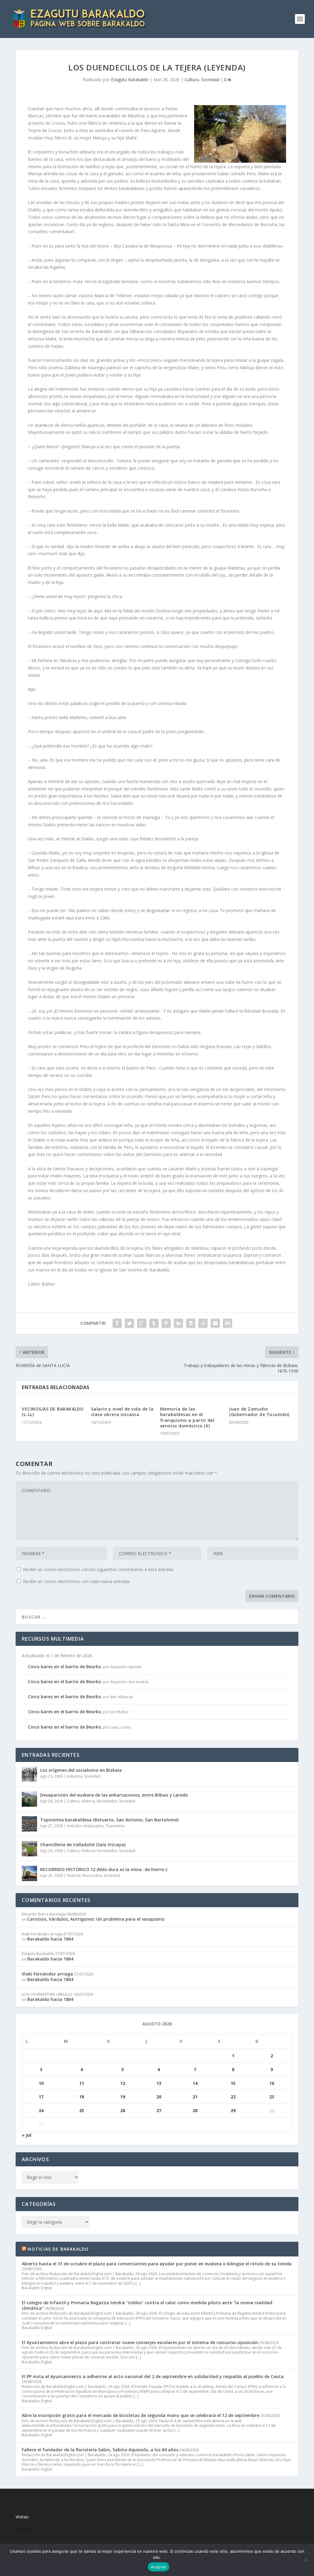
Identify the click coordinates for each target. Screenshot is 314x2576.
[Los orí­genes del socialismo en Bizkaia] (29, 1774)
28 (195, 2110)
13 (159, 2083)
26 (123, 2110)
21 (195, 2097)
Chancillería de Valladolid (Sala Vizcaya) (83, 1845)
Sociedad (210, 80)
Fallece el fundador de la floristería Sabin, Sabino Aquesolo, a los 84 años (100, 2450)
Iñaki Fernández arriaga (47, 1974)
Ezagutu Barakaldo (130, 80)
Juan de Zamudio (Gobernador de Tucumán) (259, 1412)
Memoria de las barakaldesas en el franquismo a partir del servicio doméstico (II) (187, 1417)
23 (272, 2097)
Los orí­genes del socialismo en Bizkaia (81, 1770)
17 (41, 2097)
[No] (306, 2560)
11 (82, 2083)
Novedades (107, 1801)
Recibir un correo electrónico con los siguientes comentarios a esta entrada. (99, 1569)
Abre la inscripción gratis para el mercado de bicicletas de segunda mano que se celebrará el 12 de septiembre (140, 2415)
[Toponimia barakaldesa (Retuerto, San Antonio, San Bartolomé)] (29, 1824)
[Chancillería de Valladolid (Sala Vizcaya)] (29, 1849)
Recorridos (92, 1875)
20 (159, 2097)
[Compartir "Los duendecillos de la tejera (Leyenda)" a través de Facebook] (117, 1323)
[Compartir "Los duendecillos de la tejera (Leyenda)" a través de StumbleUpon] (203, 1323)
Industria (75, 1776)
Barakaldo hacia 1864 (50, 1939)
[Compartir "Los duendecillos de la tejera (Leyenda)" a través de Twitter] (129, 1323)
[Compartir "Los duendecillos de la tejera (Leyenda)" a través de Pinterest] (166, 1323)
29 (233, 2110)
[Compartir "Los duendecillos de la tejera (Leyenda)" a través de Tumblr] (154, 1323)
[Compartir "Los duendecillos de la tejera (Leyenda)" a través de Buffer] (191, 1323)
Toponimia (115, 1826)
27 (159, 2110)
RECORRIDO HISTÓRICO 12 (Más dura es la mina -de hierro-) (104, 1869)
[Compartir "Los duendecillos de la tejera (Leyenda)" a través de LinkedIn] (178, 1323)
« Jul (27, 2135)
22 (233, 2097)
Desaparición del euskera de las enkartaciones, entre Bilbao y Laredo (114, 1795)
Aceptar (159, 2567)
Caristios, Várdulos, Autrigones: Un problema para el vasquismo (96, 1919)
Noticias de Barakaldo (58, 2249)
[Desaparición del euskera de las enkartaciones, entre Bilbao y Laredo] (29, 1799)
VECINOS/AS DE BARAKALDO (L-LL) (53, 1412)
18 (82, 2097)
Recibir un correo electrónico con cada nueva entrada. (77, 1581)
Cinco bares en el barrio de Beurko (65, 1667)
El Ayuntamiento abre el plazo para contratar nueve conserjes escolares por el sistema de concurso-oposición (140, 2342)
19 (123, 2097)
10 (41, 2083)
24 (41, 2110)
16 (272, 2083)
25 (82, 2110)
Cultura (192, 80)
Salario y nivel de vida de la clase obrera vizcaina (122, 1412)
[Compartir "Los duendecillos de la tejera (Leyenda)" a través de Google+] (142, 1323)
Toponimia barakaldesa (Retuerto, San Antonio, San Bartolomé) (109, 1820)
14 (195, 2083)
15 (233, 2083)
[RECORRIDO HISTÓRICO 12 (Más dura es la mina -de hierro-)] (29, 1873)
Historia (88, 1801)
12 (123, 2083)
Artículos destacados (85, 1826)
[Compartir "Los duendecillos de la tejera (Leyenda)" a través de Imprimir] (228, 1323)
